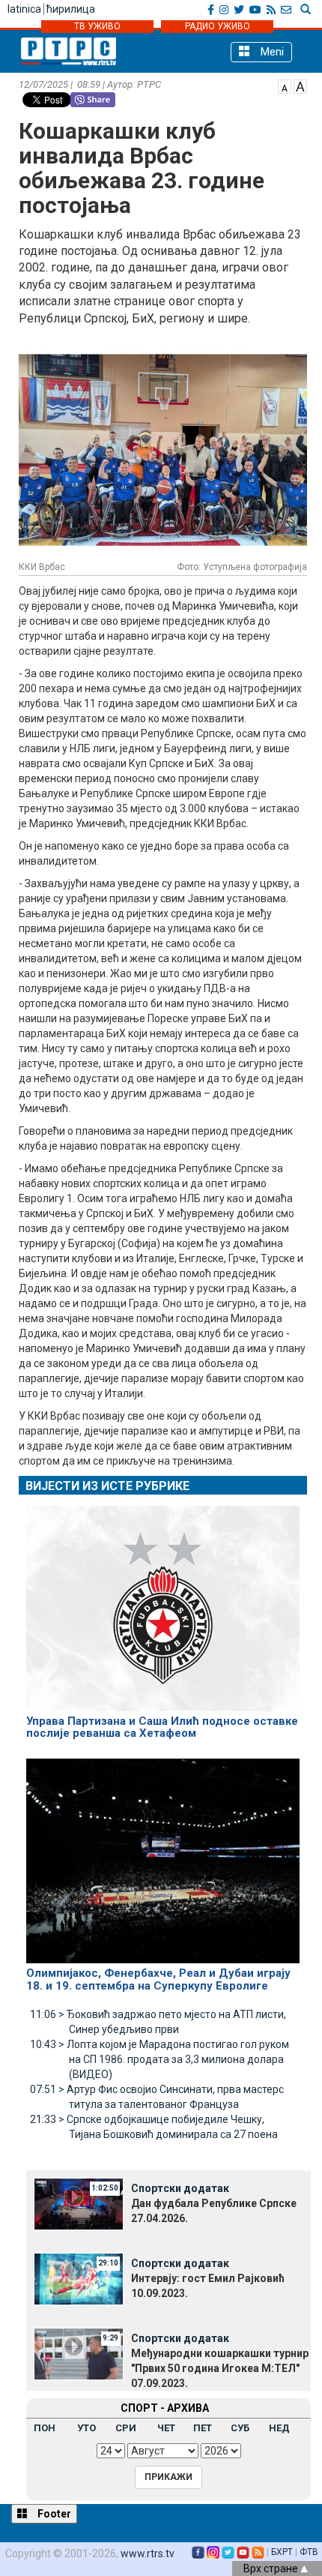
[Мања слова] (285, 85)
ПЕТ (203, 2428)
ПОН (45, 2428)
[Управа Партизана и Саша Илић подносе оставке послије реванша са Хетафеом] (163, 1602)
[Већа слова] (300, 85)
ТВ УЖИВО (97, 26)
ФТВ (309, 2552)
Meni (271, 52)
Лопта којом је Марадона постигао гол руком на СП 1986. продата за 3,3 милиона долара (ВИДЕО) (160, 2059)
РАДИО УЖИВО (218, 26)
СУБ (240, 2428)
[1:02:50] (79, 2203)
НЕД (279, 2428)
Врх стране (272, 2569)
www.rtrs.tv (148, 2554)
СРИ (126, 2428)
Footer (53, 2514)
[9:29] (79, 2353)
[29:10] (79, 2278)
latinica (24, 9)
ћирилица (71, 9)
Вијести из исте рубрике (107, 1486)
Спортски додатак (180, 2188)
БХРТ (282, 2552)
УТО (86, 2428)
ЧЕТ (166, 2428)
